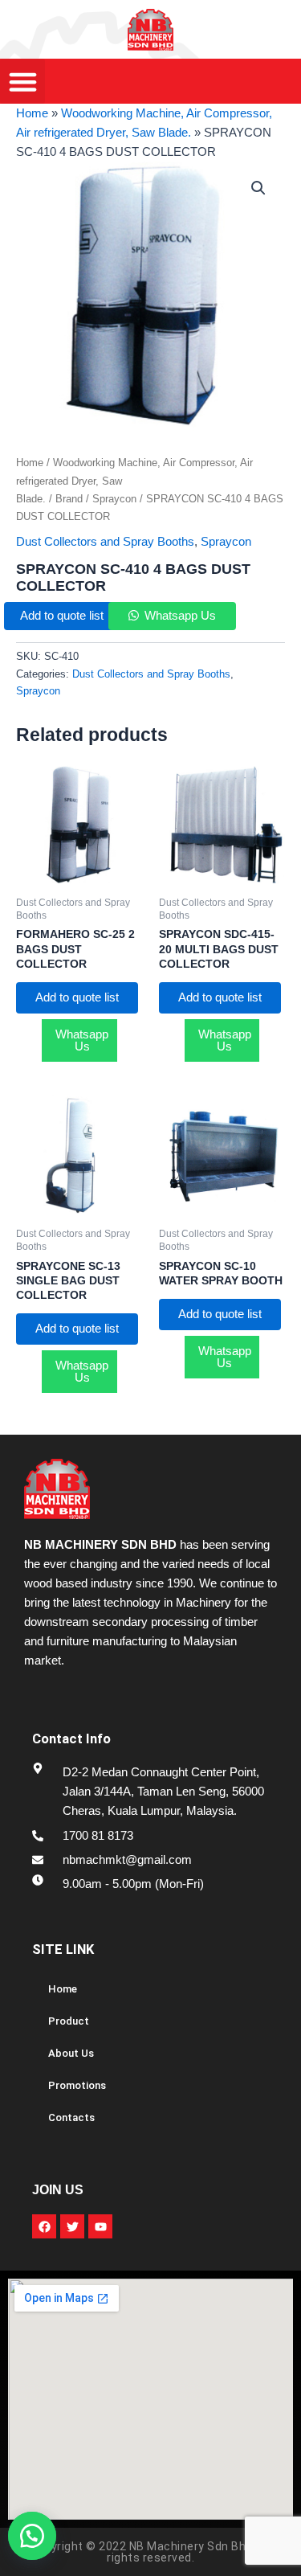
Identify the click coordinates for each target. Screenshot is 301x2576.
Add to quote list (62, 616)
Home (32, 113)
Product (69, 2021)
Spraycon (114, 499)
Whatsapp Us (180, 616)
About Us (71, 2053)
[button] (40, 2536)
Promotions (77, 2085)
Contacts (71, 2117)
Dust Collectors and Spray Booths (105, 542)
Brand (69, 499)
